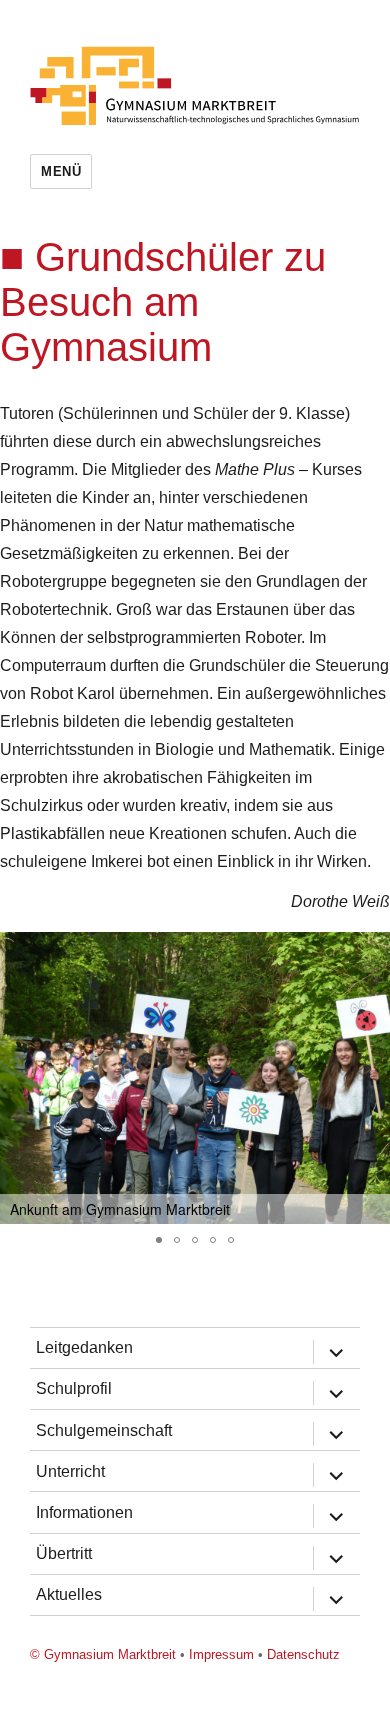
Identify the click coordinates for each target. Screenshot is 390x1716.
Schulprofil (74, 1388)
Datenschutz (303, 1654)
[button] (372, 950)
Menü (61, 171)
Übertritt (64, 1553)
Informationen (84, 1512)
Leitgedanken (84, 1347)
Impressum (221, 1654)
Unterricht (70, 1471)
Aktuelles (69, 1594)
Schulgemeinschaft (104, 1430)
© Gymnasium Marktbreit (103, 1654)
